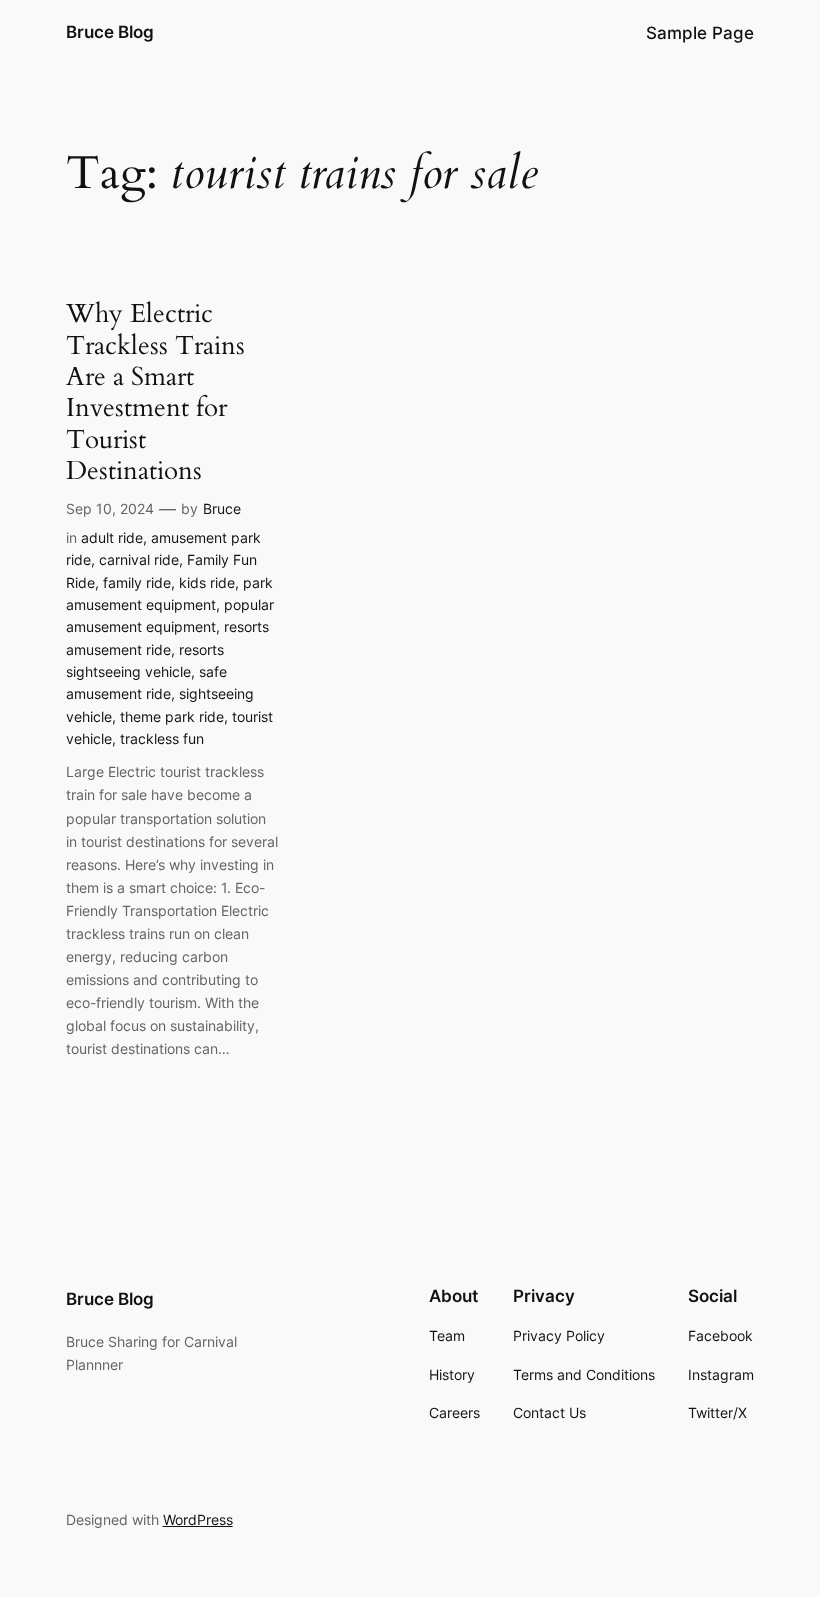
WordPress (198, 1519)
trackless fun (162, 738)
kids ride (207, 582)
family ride (137, 582)
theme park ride (172, 716)
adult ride (112, 537)
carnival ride (139, 559)
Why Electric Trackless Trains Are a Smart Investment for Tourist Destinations (155, 392)
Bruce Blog (110, 32)
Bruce (222, 508)
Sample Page (700, 33)
